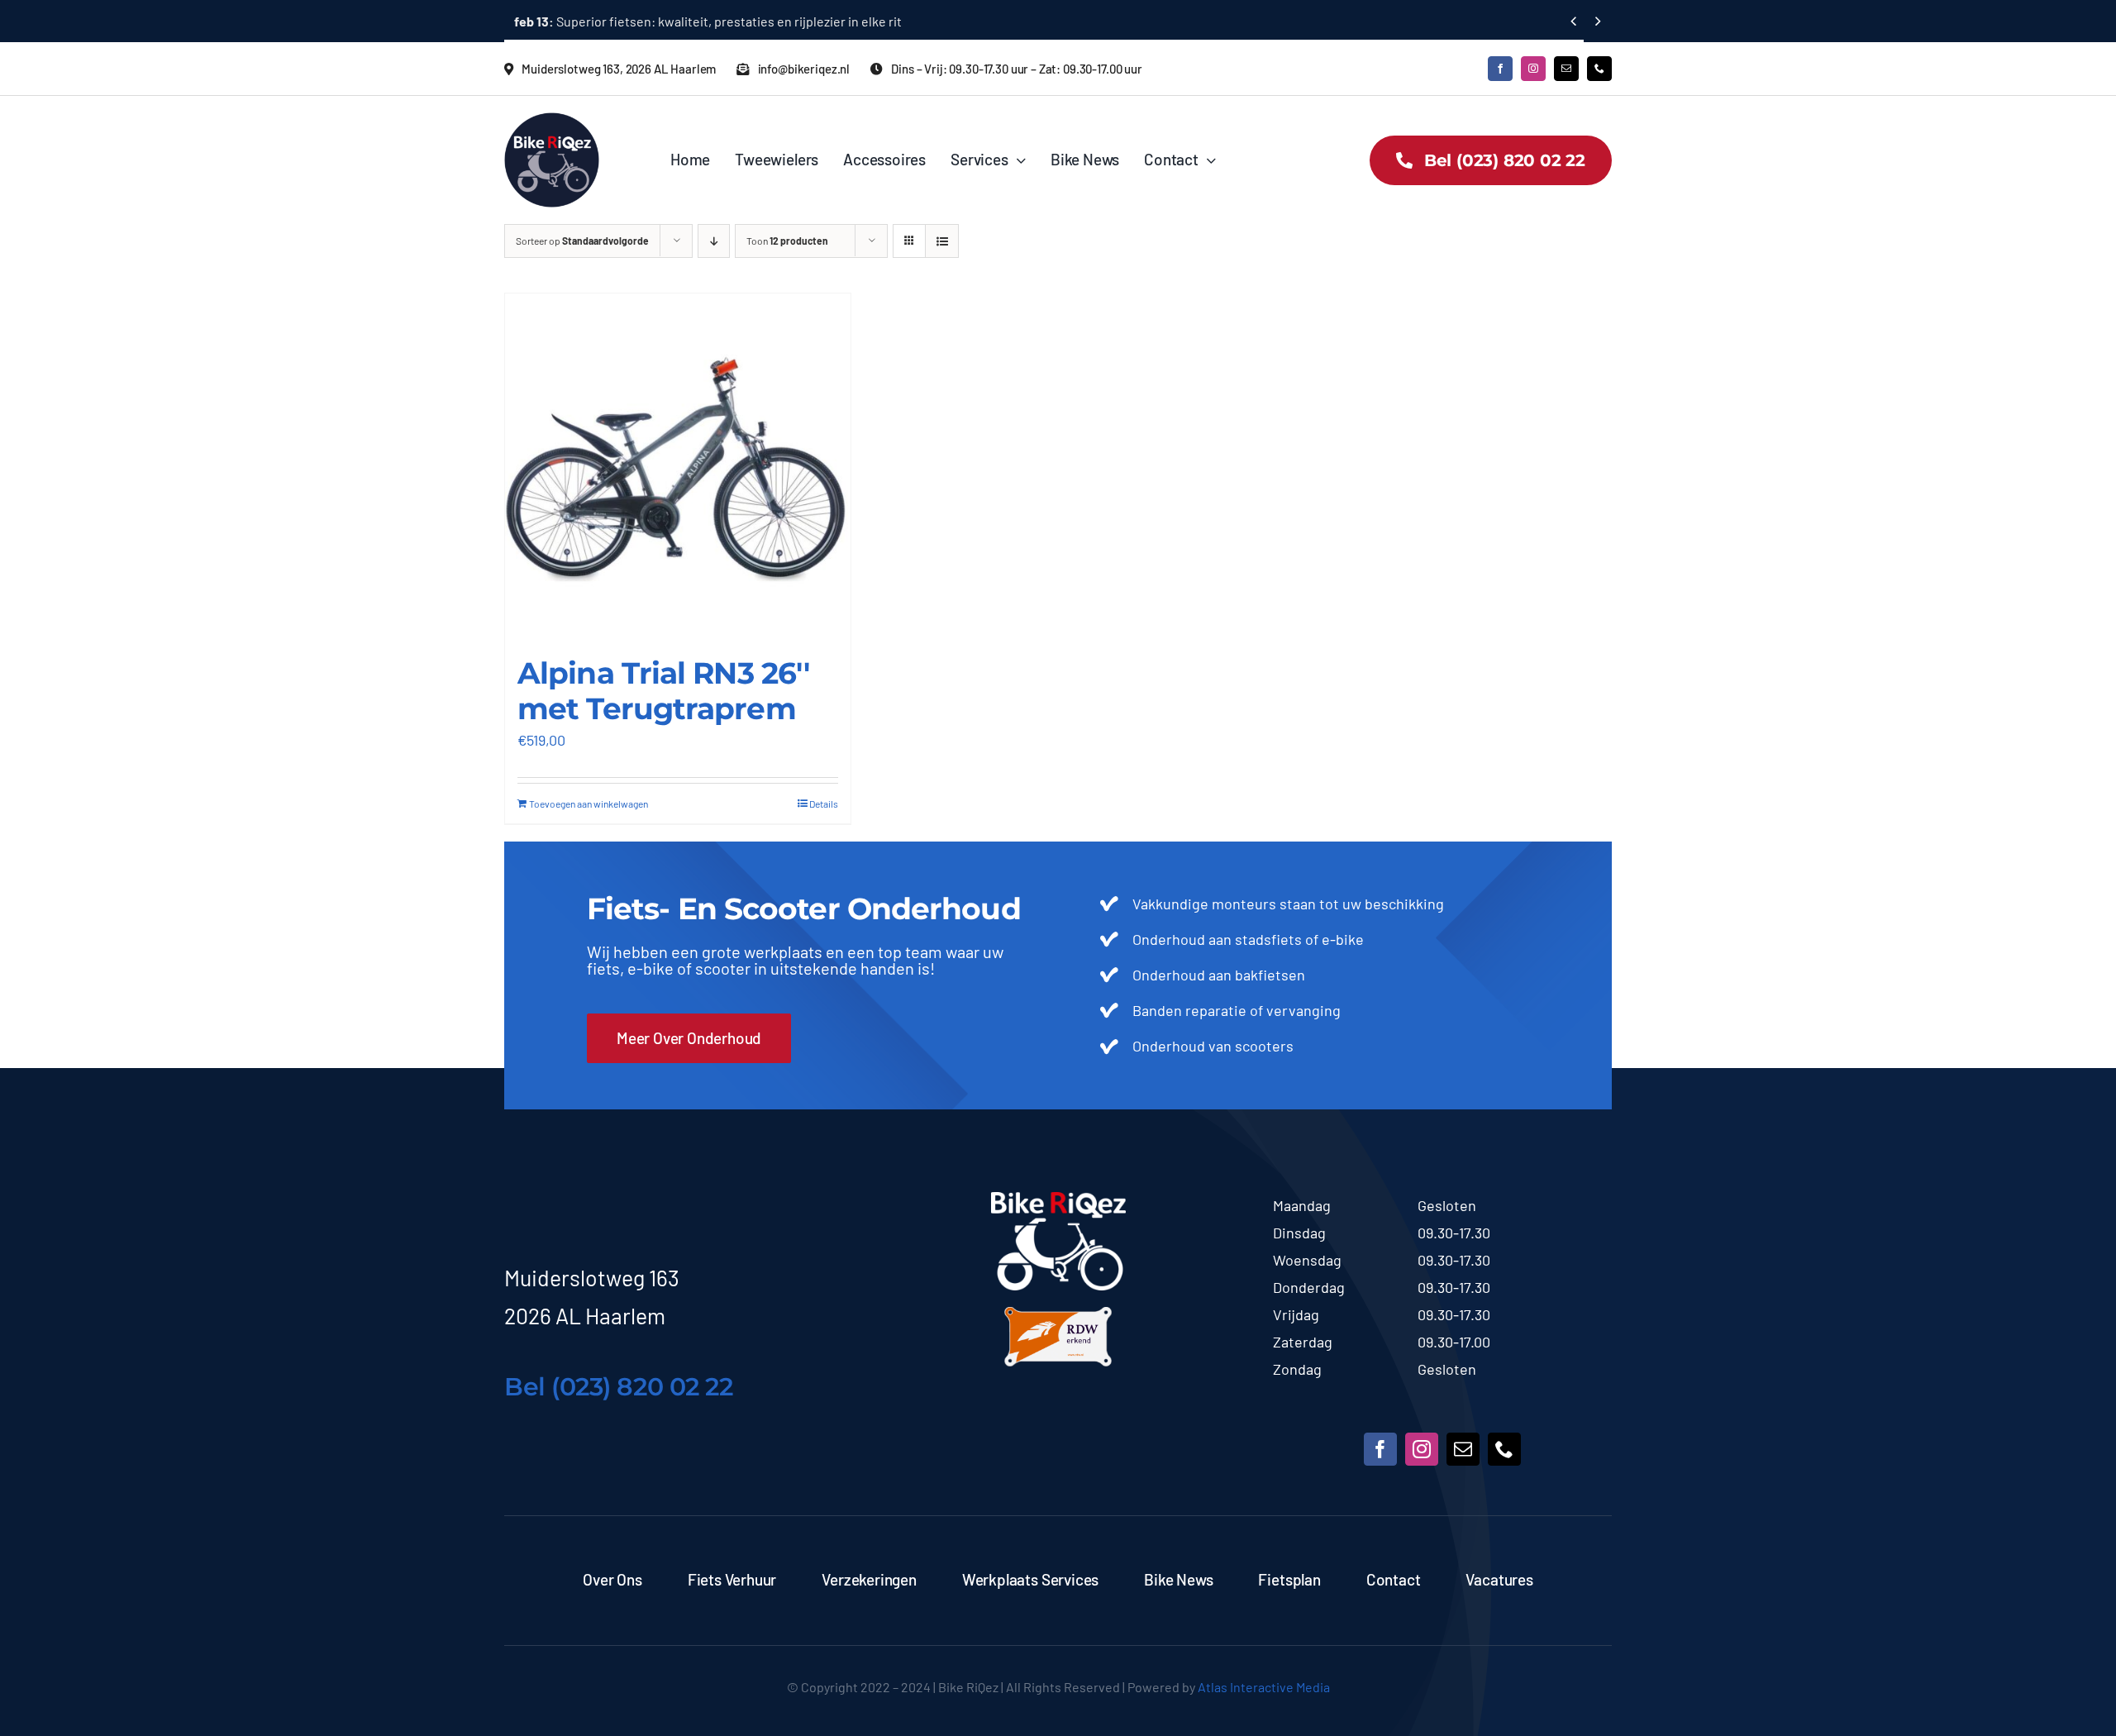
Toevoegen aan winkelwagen (589, 804)
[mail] (1566, 69)
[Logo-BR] (1058, 1199)
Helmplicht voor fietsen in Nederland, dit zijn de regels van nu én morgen (745, 21)
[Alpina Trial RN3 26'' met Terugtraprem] (678, 466)
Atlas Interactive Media (1264, 1687)
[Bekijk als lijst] (942, 241)
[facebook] (1500, 69)
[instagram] (1533, 69)
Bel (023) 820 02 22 (618, 1387)
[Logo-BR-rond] (552, 120)
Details (824, 804)
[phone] (1599, 69)
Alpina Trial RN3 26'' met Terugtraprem (663, 691)
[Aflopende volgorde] (714, 241)
